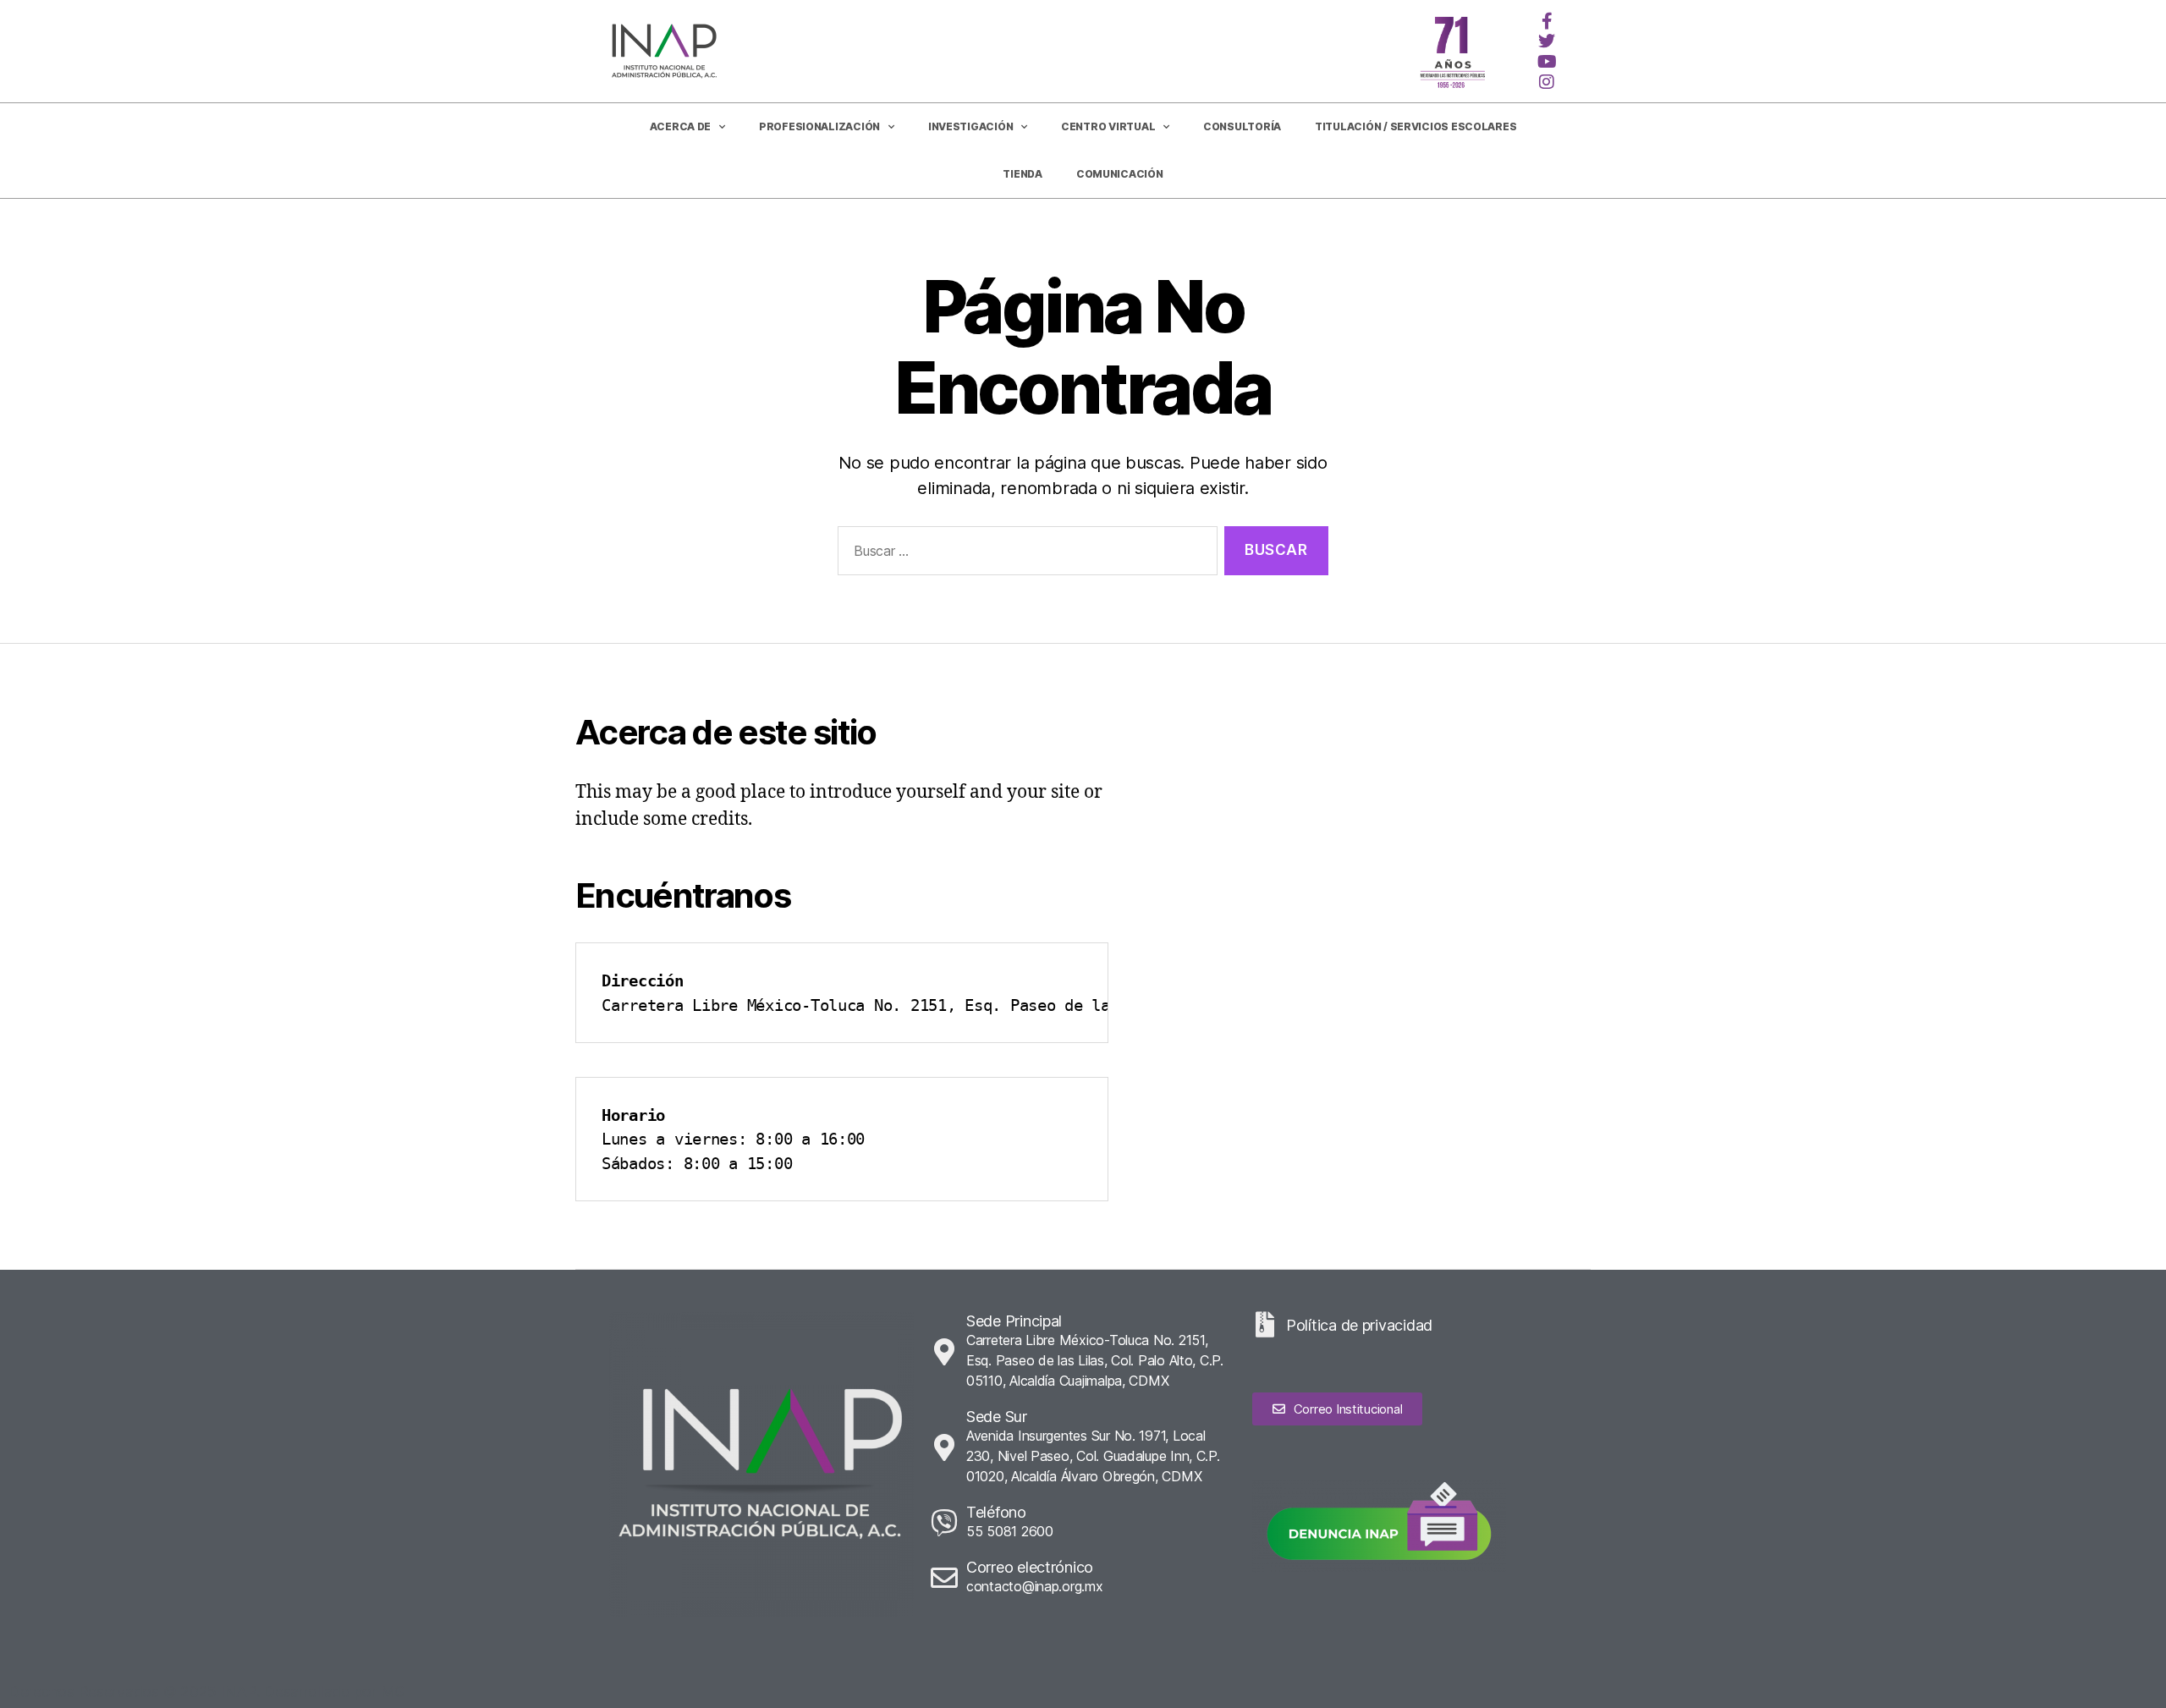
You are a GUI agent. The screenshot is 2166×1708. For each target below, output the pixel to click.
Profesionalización (819, 126)
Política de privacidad (1359, 1325)
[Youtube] (1547, 62)
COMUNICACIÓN (1120, 174)
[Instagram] (1547, 82)
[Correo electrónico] (944, 1578)
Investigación (971, 126)
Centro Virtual (1108, 126)
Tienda (1022, 174)
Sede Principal (1014, 1321)
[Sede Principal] (944, 1352)
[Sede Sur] (944, 1447)
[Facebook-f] (1547, 21)
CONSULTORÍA (1242, 126)
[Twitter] (1547, 41)
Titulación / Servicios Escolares (1416, 126)
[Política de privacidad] (1265, 1325)
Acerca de (681, 126)
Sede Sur (997, 1417)
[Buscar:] (1024, 555)
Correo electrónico (1030, 1567)
